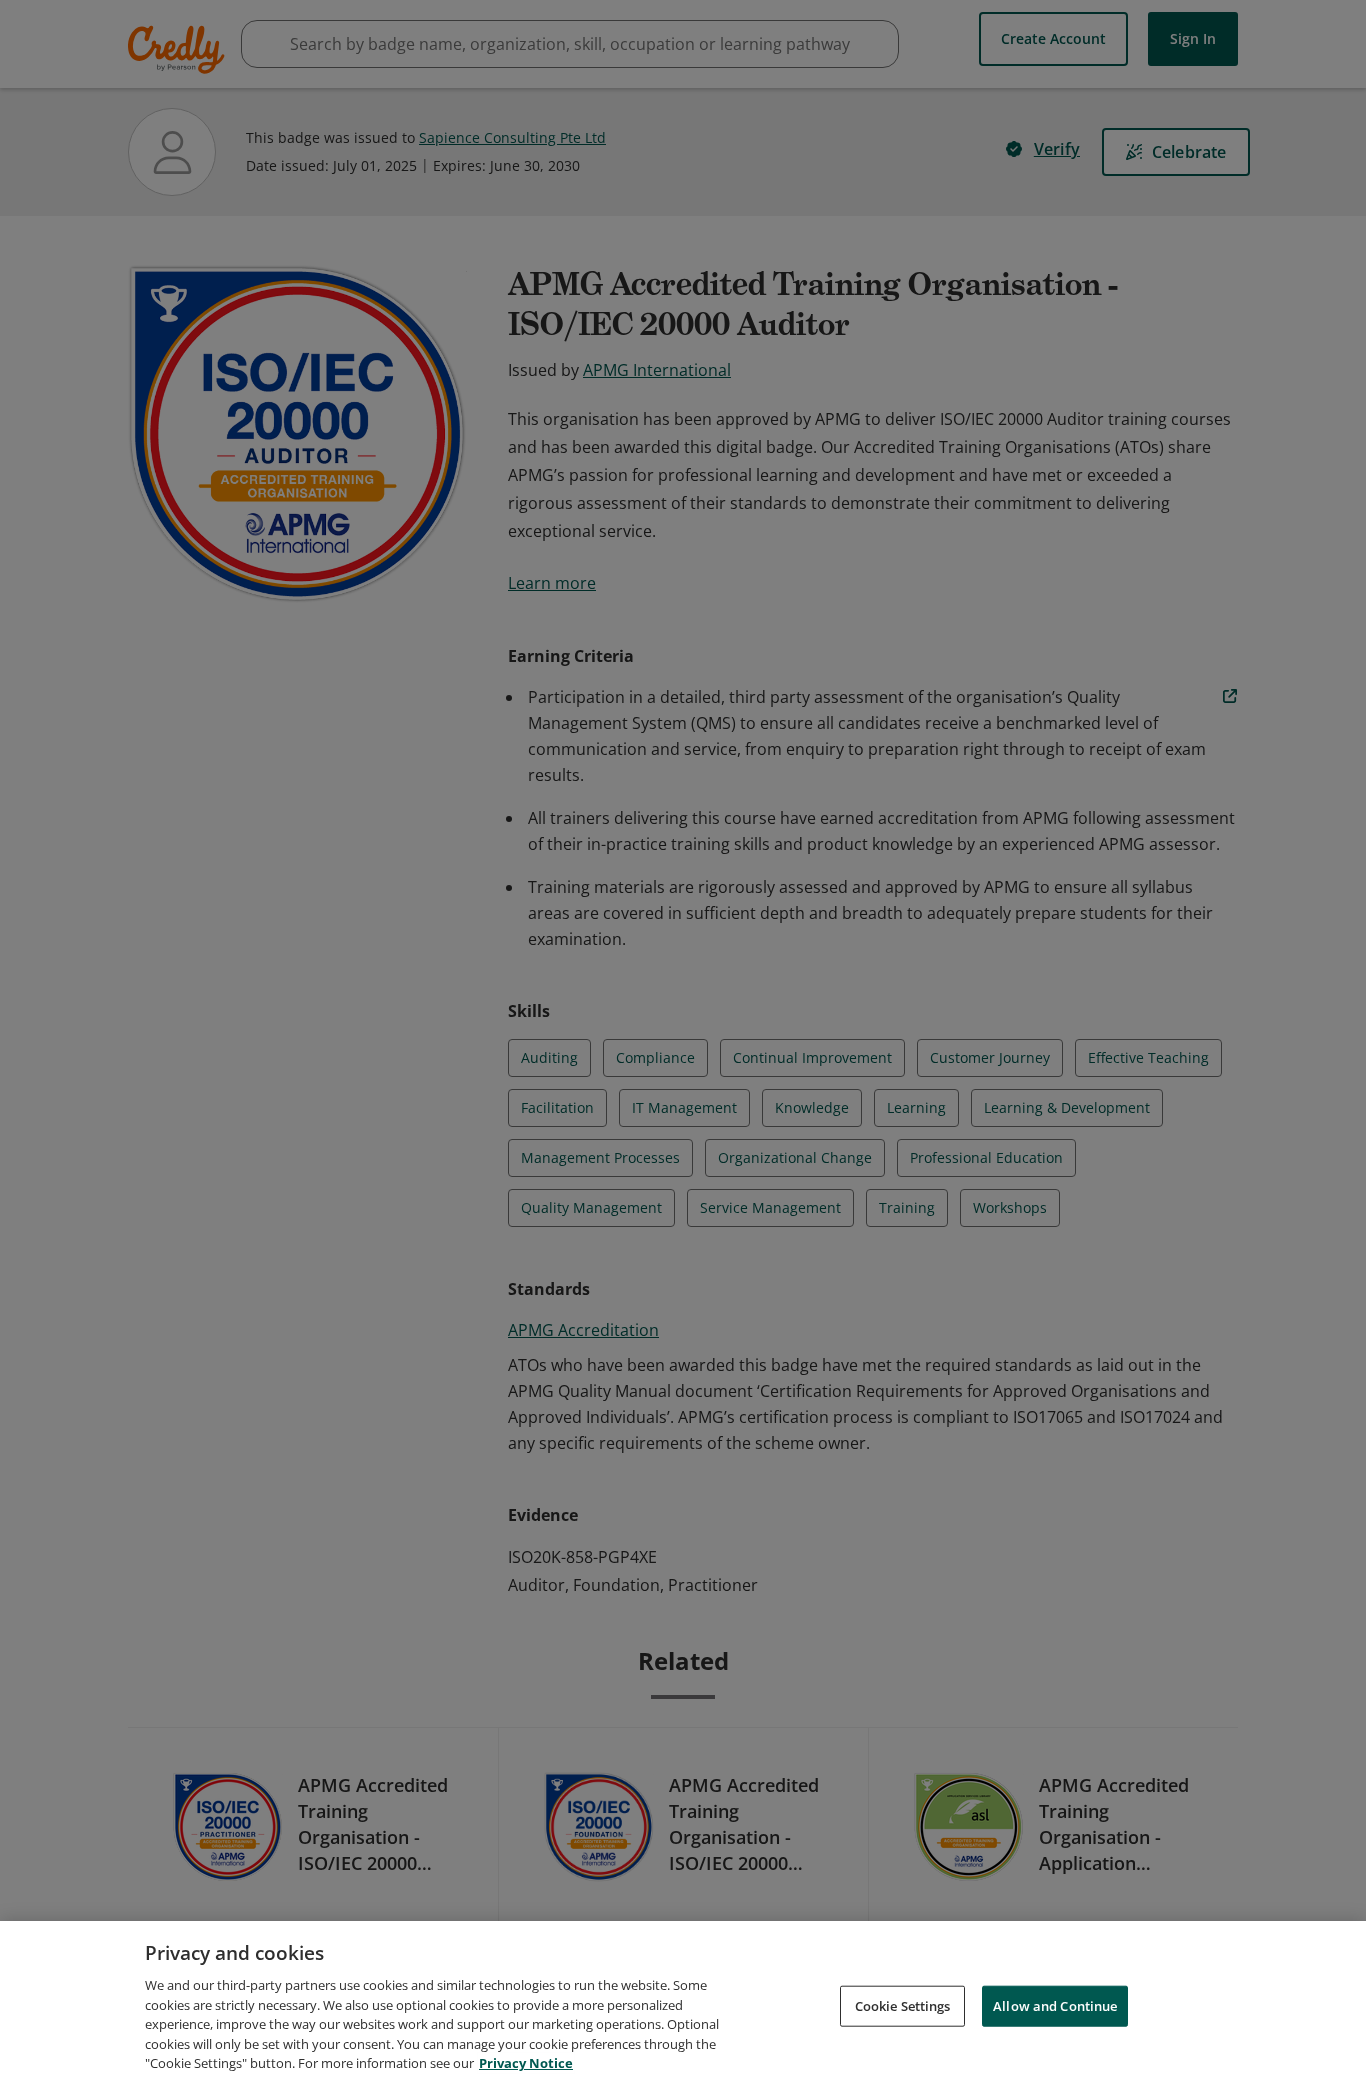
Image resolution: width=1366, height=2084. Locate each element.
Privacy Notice (526, 2063)
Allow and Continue (1055, 2005)
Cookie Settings (903, 2005)
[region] (683, 2002)
